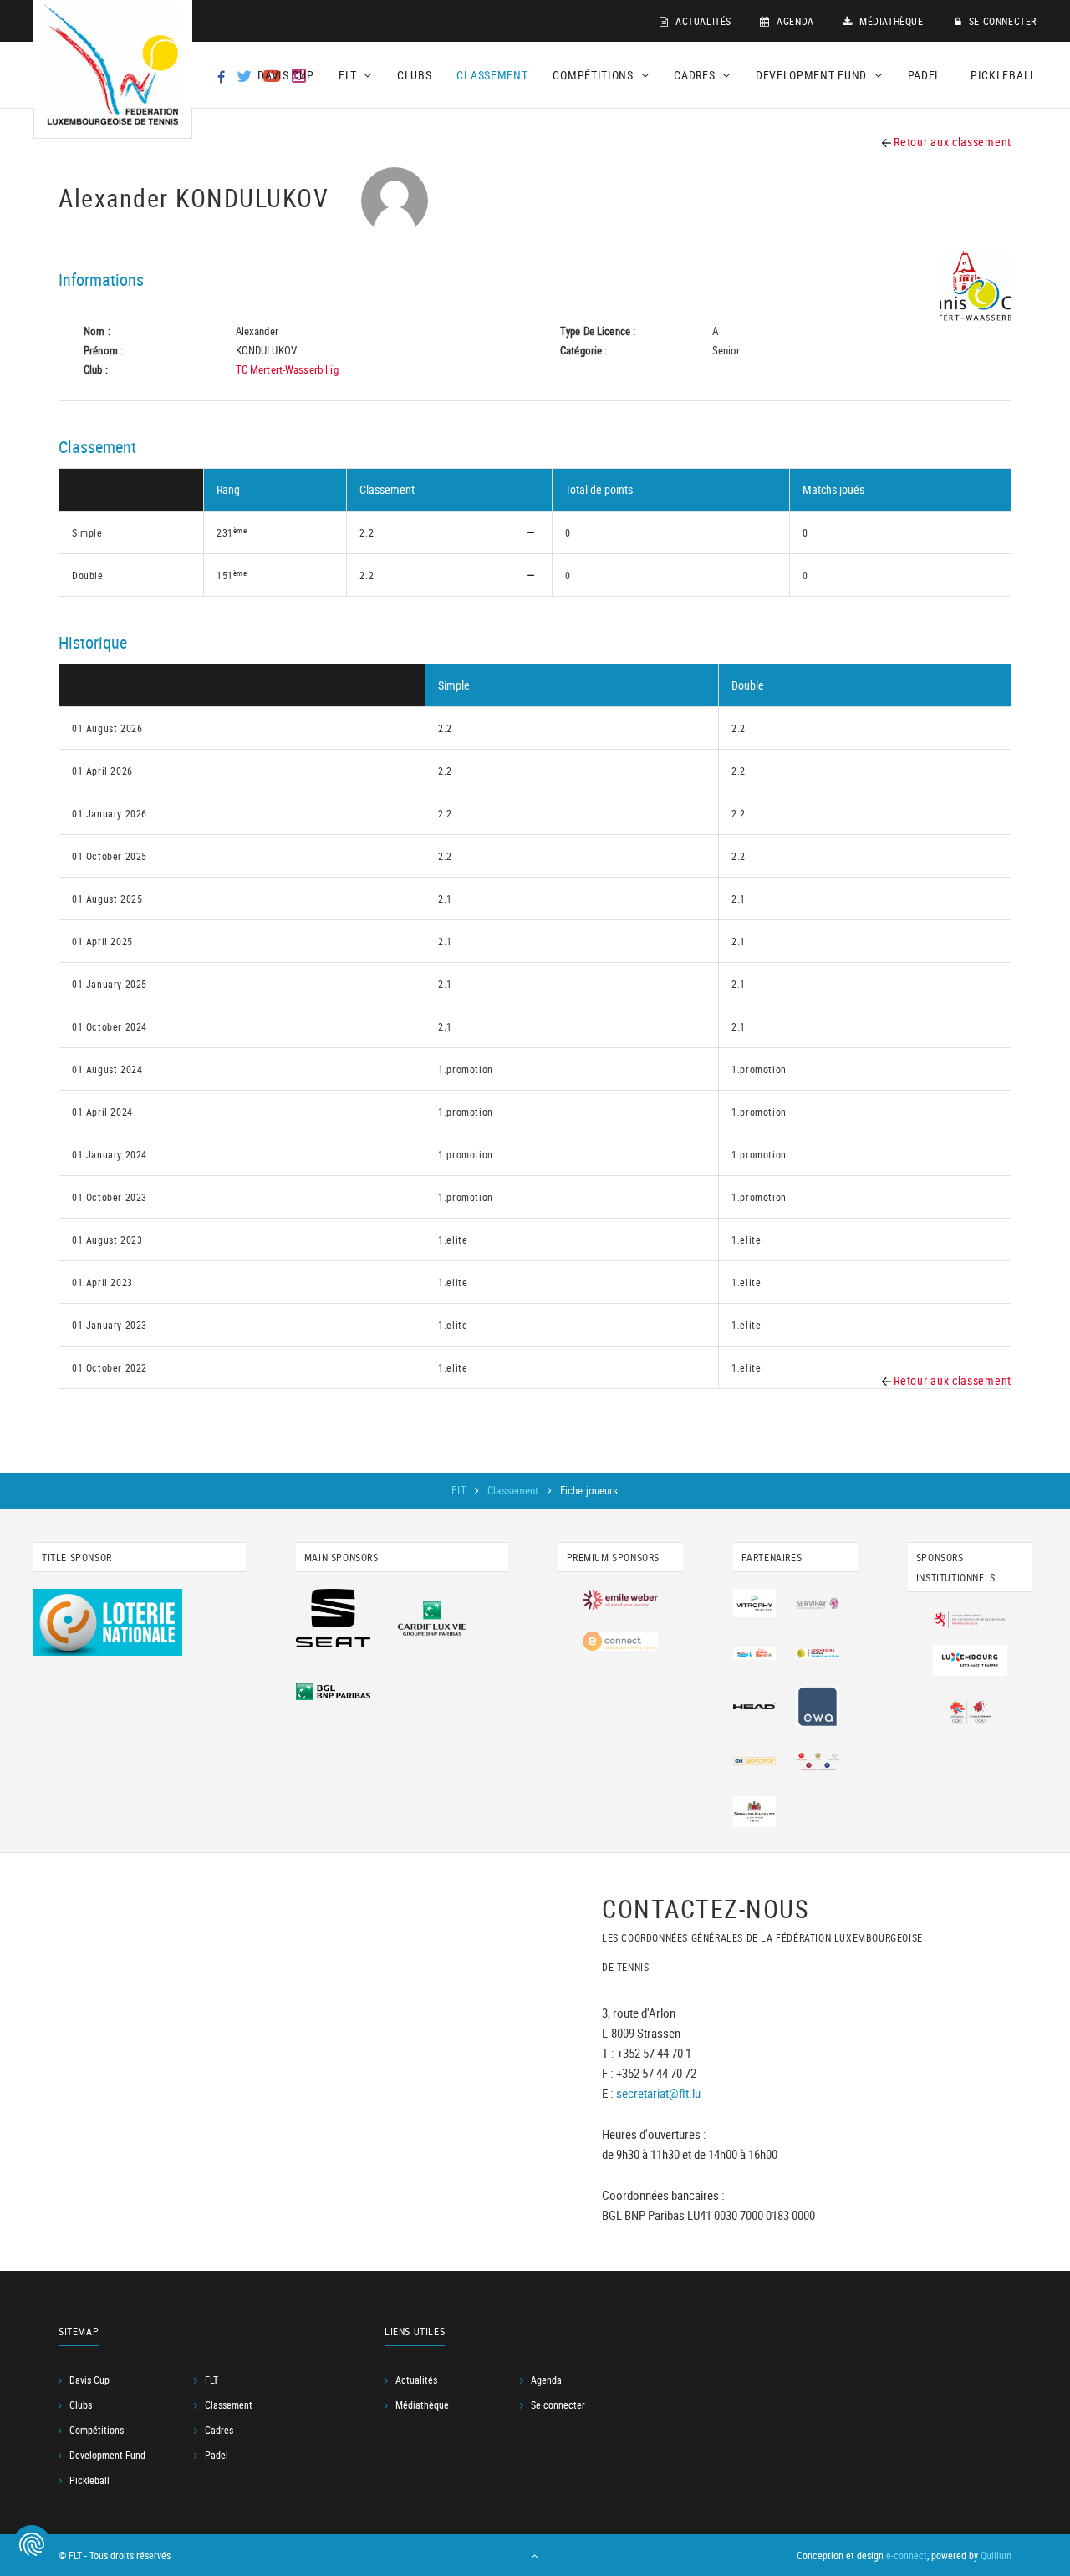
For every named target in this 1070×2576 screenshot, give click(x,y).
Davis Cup (285, 75)
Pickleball (1004, 75)
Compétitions (97, 2430)
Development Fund (107, 2455)
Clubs (415, 75)
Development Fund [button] (813, 75)
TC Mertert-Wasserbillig (287, 369)
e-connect (907, 2555)
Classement (492, 75)
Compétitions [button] (594, 75)
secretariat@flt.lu (658, 2093)
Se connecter (1001, 21)
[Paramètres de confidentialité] (32, 2544)
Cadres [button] (696, 75)
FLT (460, 1490)
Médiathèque (889, 21)
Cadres (219, 2430)
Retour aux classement (951, 142)
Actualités (702, 21)
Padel (925, 75)
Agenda (794, 21)
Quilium (996, 2555)
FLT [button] (349, 75)
